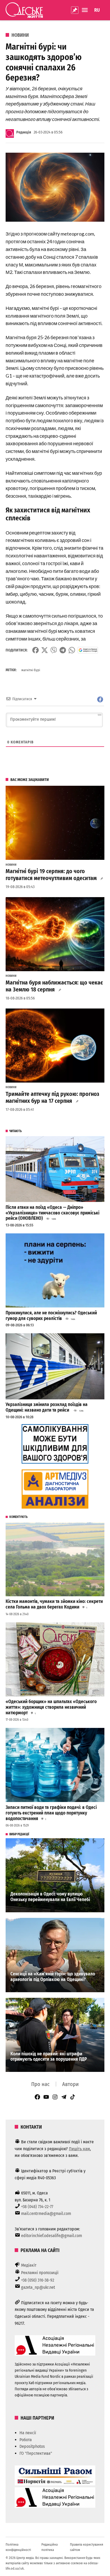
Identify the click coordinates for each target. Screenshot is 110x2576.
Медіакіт (29, 2265)
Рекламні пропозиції (40, 2273)
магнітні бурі (31, 670)
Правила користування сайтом (87, 2547)
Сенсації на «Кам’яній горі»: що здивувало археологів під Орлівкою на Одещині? (53, 1977)
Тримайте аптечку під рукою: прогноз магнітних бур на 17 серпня (52, 1097)
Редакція (24, 132)
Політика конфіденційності (18, 2547)
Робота (26, 2440)
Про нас (40, 2084)
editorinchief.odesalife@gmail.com (52, 2236)
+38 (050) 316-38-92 (38, 2280)
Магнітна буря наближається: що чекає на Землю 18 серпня (54, 986)
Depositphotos (32, 2446)
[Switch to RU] (97, 10)
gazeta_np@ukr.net (38, 2287)
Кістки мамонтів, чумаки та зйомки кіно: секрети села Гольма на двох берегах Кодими (54, 1604)
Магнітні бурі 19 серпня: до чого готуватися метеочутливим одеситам (51, 875)
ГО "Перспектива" (36, 2453)
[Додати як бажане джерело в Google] (88, 650)
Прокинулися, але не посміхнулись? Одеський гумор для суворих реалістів (51, 1316)
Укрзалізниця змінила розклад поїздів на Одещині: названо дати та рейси (47, 1407)
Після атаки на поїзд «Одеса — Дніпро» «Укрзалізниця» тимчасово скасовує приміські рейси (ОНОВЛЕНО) (52, 1213)
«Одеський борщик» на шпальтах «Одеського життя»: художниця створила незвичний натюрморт (51, 1707)
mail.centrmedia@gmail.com (46, 2214)
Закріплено (75, 10)
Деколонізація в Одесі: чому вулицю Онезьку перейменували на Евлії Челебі (50, 1897)
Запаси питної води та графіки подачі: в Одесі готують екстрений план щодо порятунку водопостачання (51, 1813)
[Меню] (85, 10)
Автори (70, 2084)
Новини (20, 35)
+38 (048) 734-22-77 (37, 2207)
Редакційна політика (50, 2547)
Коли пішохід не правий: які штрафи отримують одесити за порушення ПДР (49, 2057)
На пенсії (28, 2433)
